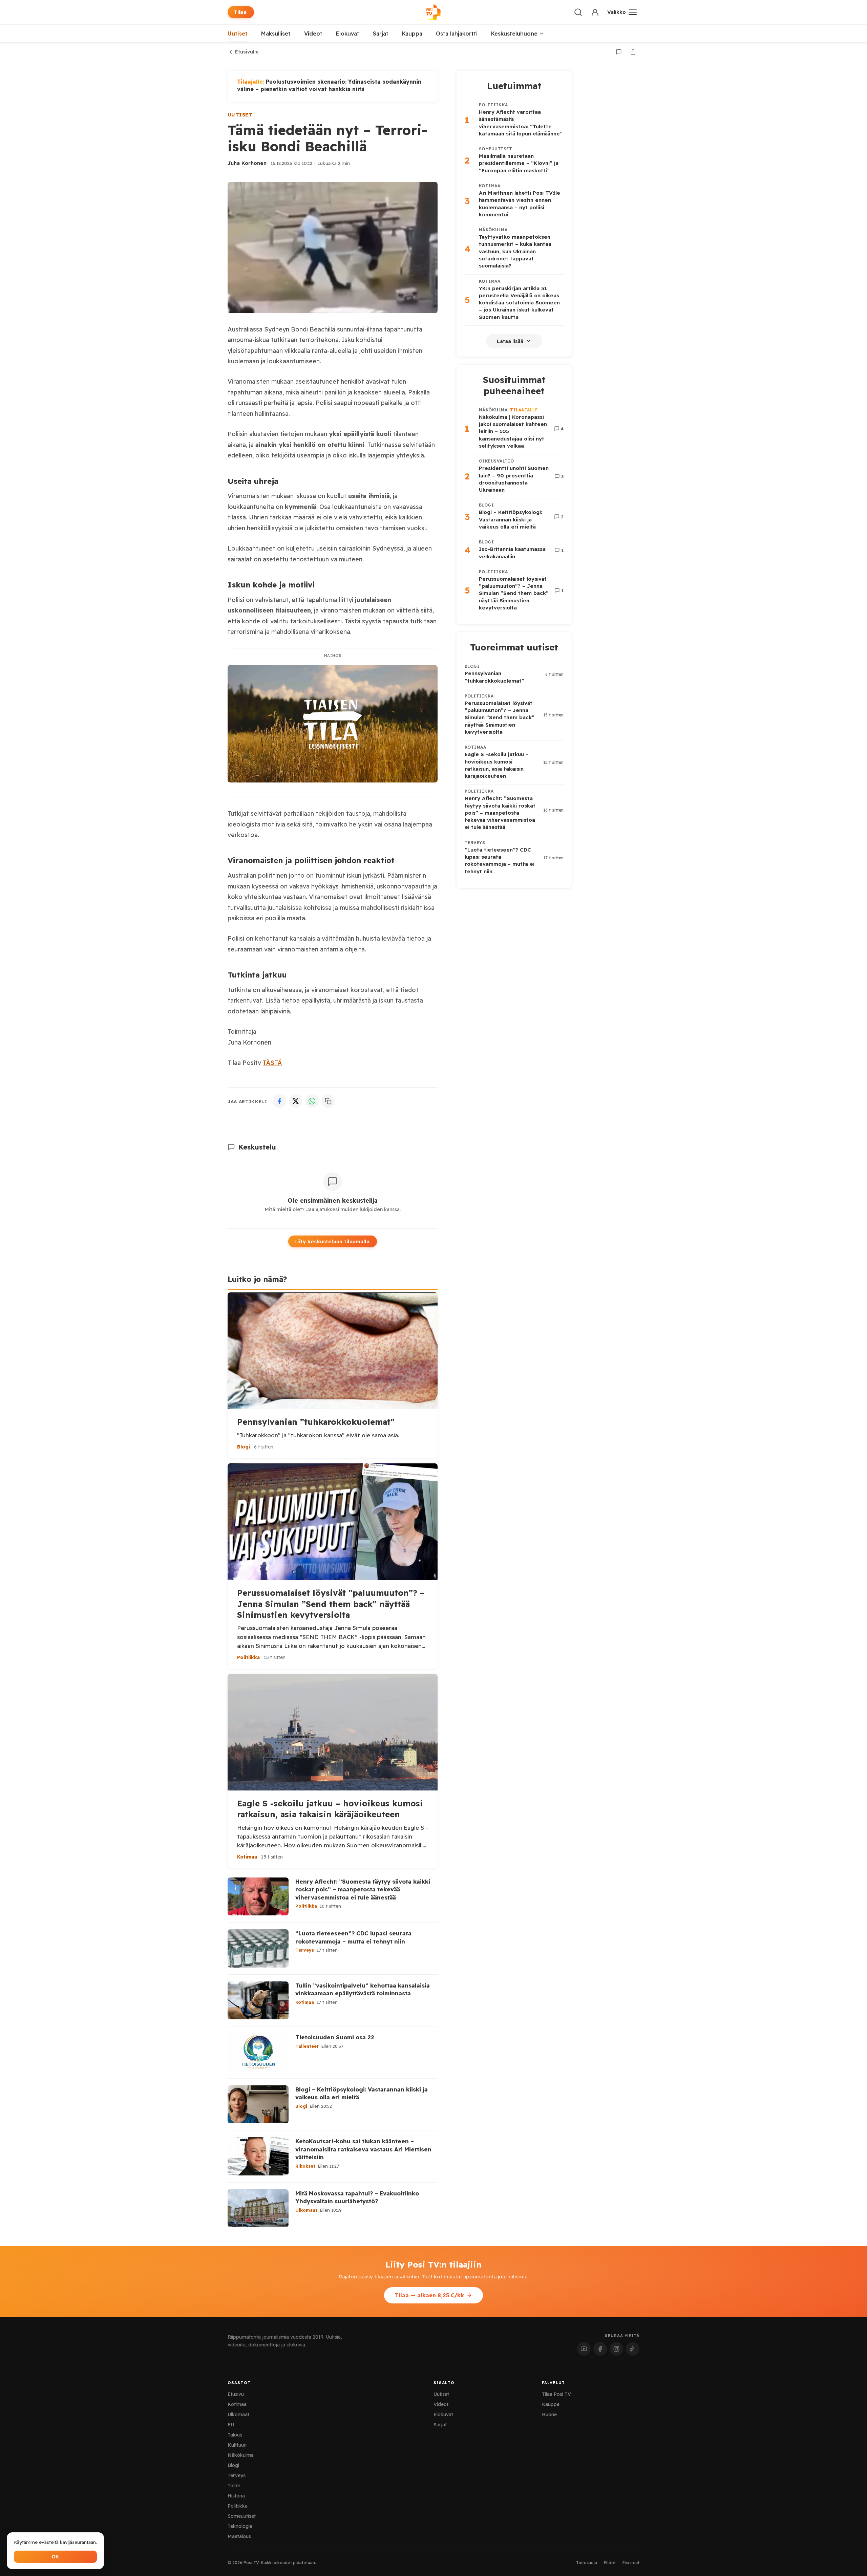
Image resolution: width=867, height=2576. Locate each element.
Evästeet (631, 2563)
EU (231, 2425)
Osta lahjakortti (457, 34)
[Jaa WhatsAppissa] (312, 1101)
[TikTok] (633, 2349)
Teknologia (240, 2526)
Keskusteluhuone (514, 34)
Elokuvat (348, 34)
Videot (313, 34)
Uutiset (238, 34)
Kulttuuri (237, 2445)
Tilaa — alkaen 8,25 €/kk (429, 2295)
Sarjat (381, 34)
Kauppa (412, 34)
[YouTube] (584, 2349)
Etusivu (236, 2394)
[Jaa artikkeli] (633, 52)
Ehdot (610, 2563)
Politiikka (238, 2506)
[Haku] (578, 12)
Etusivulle (247, 52)
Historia (236, 2496)
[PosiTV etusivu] (433, 12)
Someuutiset (242, 2516)
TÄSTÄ (272, 1063)
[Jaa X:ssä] (296, 1101)
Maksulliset (276, 34)
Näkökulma (241, 2455)
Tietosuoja (587, 2563)
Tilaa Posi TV (556, 2394)
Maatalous (239, 2536)
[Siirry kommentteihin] (619, 52)
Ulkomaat (238, 2414)
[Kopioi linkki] (328, 1101)
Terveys (237, 2475)
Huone (549, 2414)
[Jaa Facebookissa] (279, 1101)
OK (55, 2557)
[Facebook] (600, 2349)
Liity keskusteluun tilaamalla (332, 1241)
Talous (235, 2435)
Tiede (234, 2486)
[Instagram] (616, 2349)
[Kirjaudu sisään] (595, 12)
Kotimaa (237, 2404)
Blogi (233, 2465)
